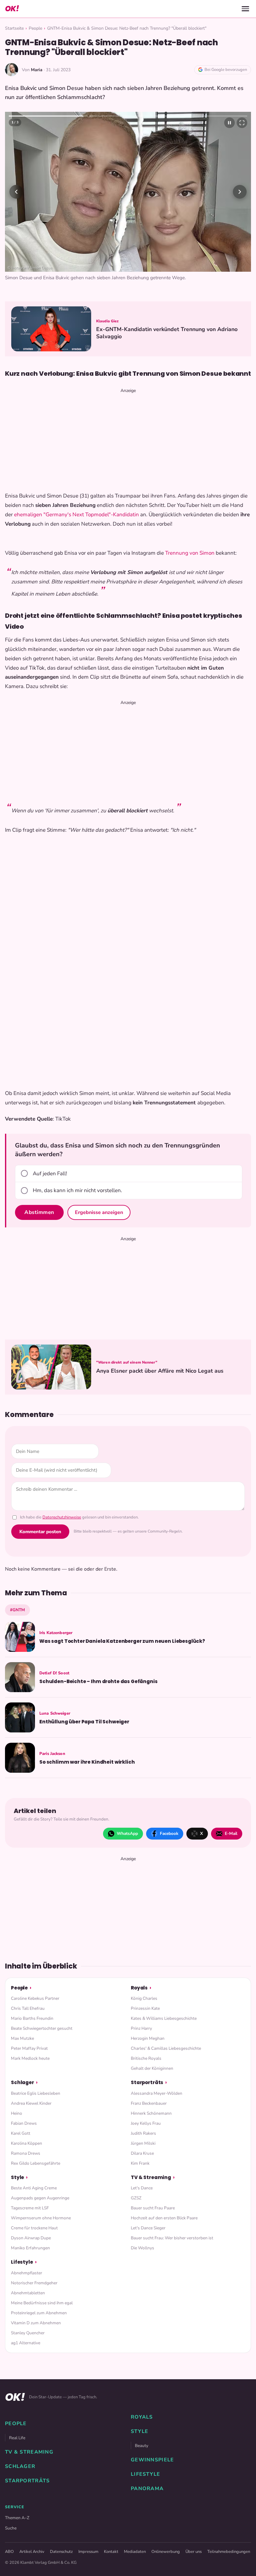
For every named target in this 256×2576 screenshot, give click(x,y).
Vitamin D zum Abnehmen (36, 2533)
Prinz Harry (141, 2239)
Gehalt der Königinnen (152, 2279)
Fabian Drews (24, 2333)
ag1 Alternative (26, 2553)
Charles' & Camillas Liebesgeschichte (166, 2259)
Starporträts (147, 2293)
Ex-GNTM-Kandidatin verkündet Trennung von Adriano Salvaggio (167, 543)
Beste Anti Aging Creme (34, 2398)
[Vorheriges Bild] (16, 297)
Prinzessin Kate (145, 2219)
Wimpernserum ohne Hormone (41, 2428)
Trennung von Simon (190, 763)
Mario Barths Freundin (32, 2229)
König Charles (144, 2209)
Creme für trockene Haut (34, 2438)
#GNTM (17, 1820)
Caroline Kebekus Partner (35, 2209)
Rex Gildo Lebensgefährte (36, 2373)
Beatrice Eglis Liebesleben (36, 2303)
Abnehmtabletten (28, 2503)
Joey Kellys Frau (146, 2333)
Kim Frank (140, 2373)
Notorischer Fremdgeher (34, 2493)
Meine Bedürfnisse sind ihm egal (42, 2513)
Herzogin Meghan (148, 2249)
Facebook (169, 2043)
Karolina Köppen (27, 2353)
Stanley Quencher (28, 2543)
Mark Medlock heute (30, 2269)
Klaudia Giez (107, 531)
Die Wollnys (143, 2458)
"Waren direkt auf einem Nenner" (127, 1573)
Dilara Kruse (142, 2363)
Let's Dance (142, 2398)
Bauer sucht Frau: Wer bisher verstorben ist (172, 2448)
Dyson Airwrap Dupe (31, 2448)
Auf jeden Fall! (50, 1383)
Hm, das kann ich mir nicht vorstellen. (77, 1401)
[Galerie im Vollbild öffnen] (242, 123)
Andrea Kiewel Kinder (31, 2313)
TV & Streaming (151, 2387)
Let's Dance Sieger (148, 2438)
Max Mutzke (22, 2249)
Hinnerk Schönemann (151, 2323)
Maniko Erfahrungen (30, 2458)
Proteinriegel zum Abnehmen (39, 2523)
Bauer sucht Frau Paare (153, 2418)
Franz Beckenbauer (149, 2313)
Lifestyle (22, 2472)
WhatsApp (127, 2043)
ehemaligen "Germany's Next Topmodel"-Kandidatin (76, 724)
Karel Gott (21, 2343)
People (35, 28)
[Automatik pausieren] (229, 123)
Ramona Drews (26, 2363)
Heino (17, 2323)
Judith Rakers (143, 2343)
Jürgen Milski (143, 2353)
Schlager (22, 2293)
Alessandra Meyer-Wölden (157, 2303)
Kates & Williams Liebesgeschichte (164, 2229)
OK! (12, 9)
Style (17, 2387)
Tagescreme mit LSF (30, 2418)
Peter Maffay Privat (29, 2259)
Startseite (14, 28)
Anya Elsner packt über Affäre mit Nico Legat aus (160, 1581)
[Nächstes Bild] (240, 297)
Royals (139, 2198)
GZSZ (136, 2408)
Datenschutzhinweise (62, 1727)
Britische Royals (146, 2269)
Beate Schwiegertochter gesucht (42, 2239)
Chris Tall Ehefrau (28, 2219)
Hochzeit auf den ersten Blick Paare (164, 2428)
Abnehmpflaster (27, 2483)
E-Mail (231, 2043)
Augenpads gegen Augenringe (40, 2408)
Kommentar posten (40, 1741)
